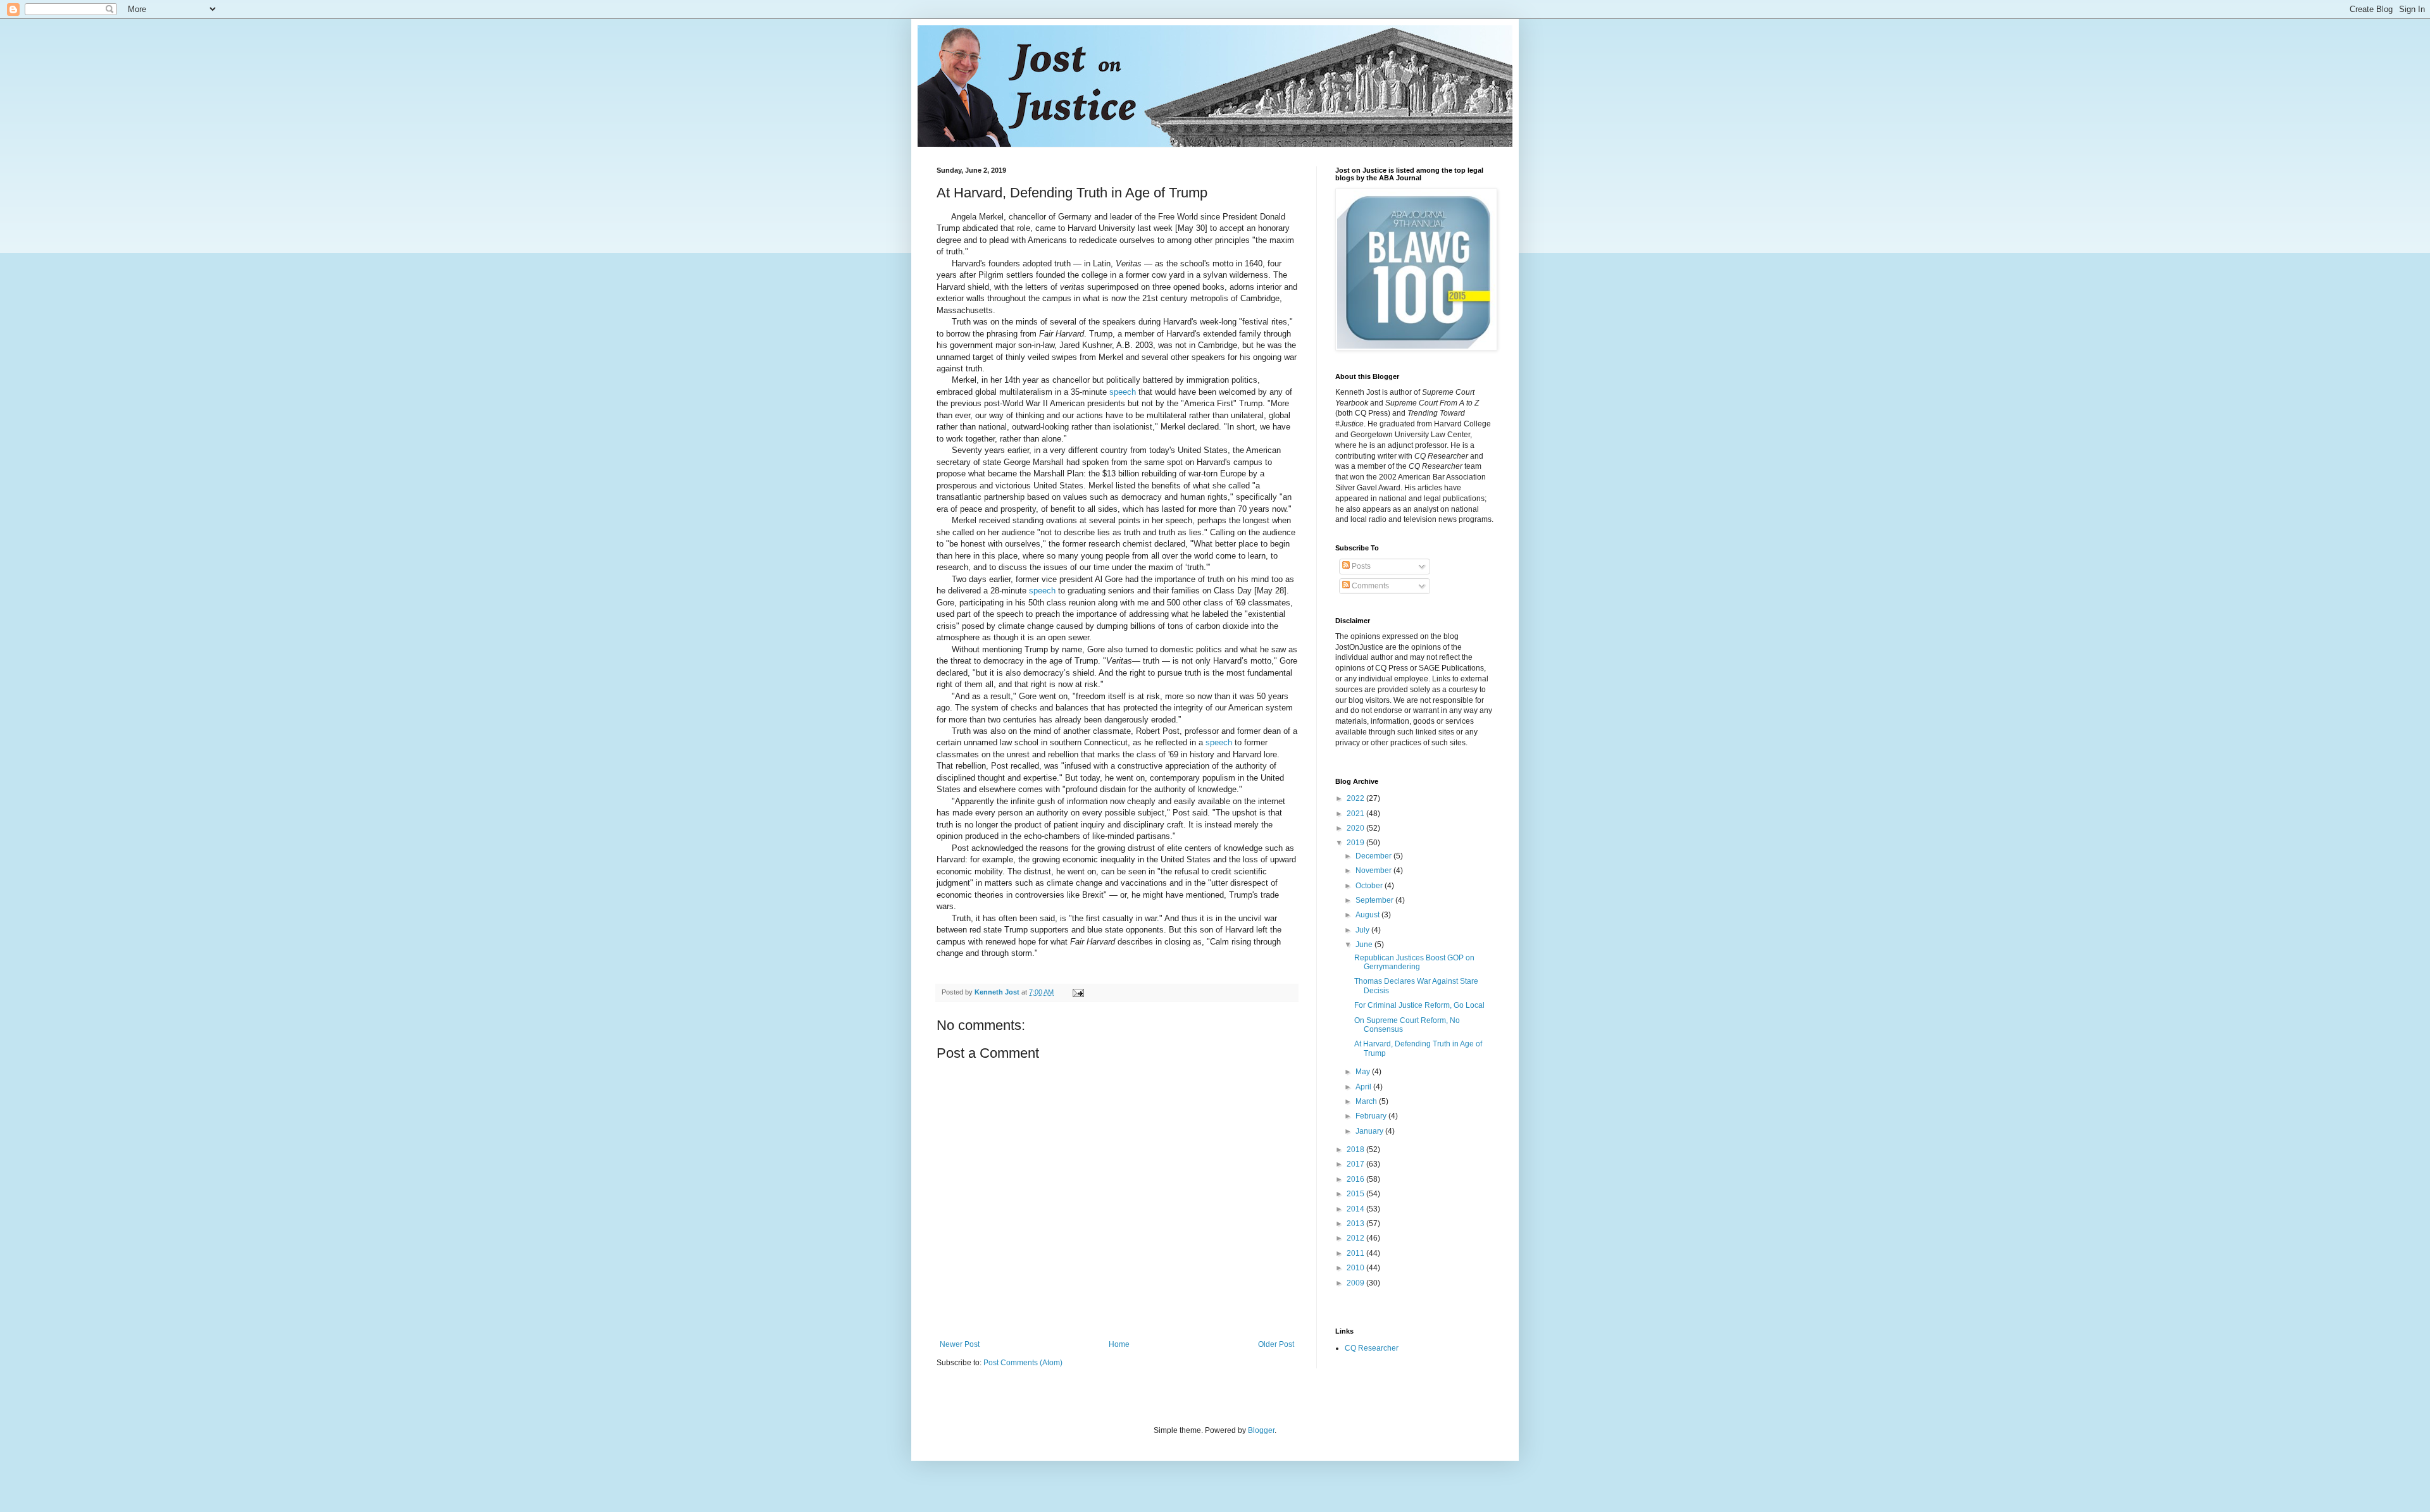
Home (1119, 1344)
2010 (1356, 1268)
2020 (1356, 828)
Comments (1369, 586)
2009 (1356, 1283)
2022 (1356, 798)
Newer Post (960, 1344)
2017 (1356, 1164)
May (1364, 1072)
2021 (1356, 814)
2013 (1356, 1224)
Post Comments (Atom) (1023, 1363)
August (1368, 915)
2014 (1356, 1209)
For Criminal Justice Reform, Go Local (1419, 1005)
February (1372, 1116)
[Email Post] (1078, 992)
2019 (1356, 843)
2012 (1356, 1238)
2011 (1356, 1253)
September (1375, 900)
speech (1123, 392)
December (1374, 856)
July (1363, 930)
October (1370, 886)
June (1365, 945)
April (1364, 1087)
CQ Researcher (1372, 1348)
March (1367, 1101)
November (1374, 871)
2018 (1356, 1149)
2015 (1356, 1194)
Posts (1360, 566)
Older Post (1276, 1344)
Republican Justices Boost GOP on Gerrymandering (1414, 962)
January (1370, 1131)
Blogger (1261, 1430)
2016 (1356, 1179)
